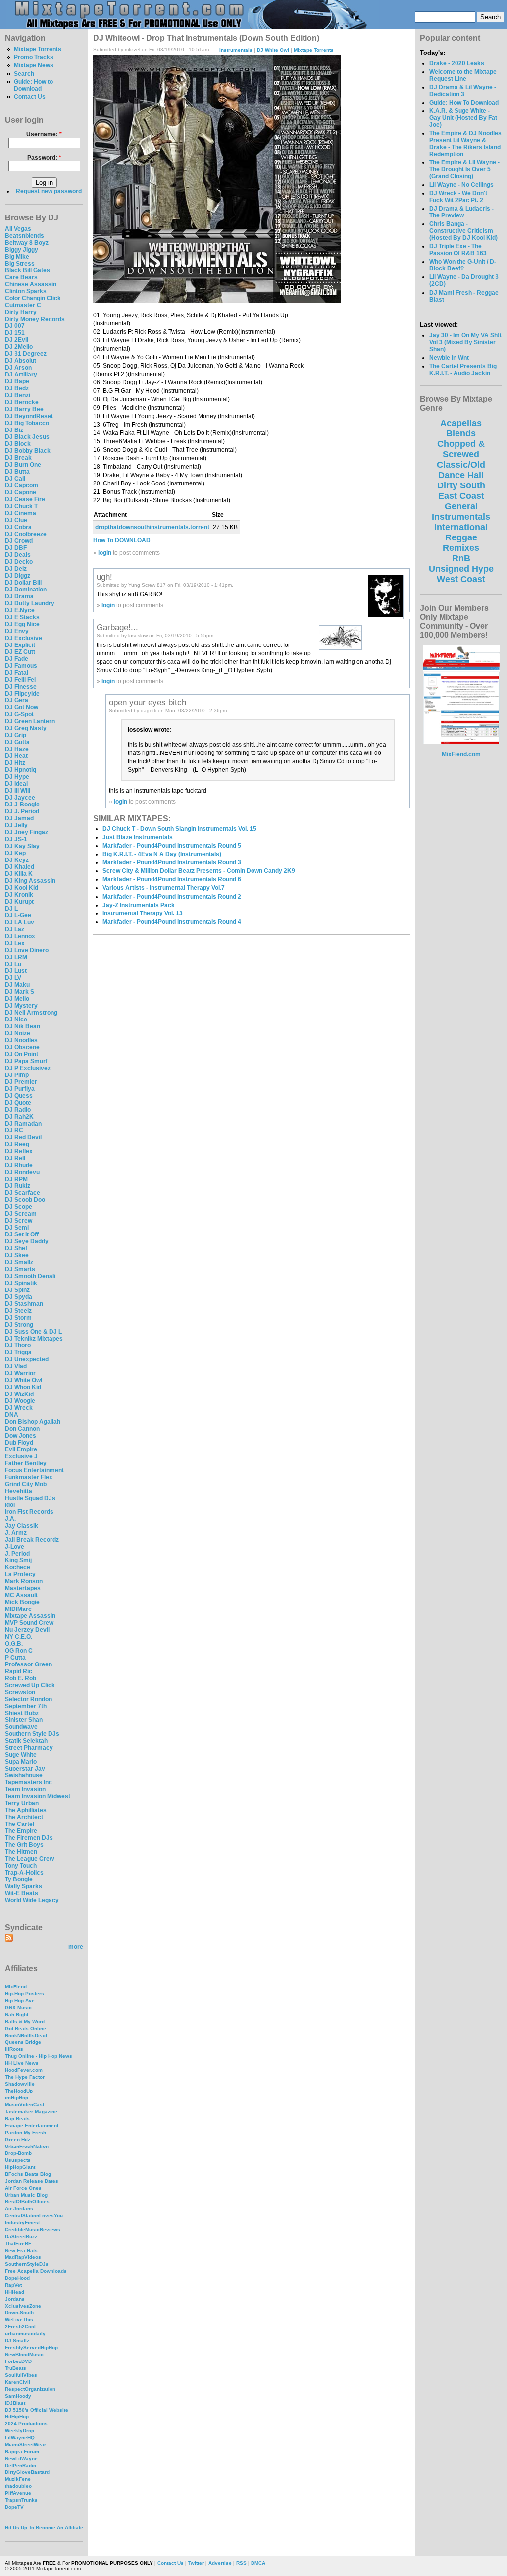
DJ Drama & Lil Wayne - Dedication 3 (463, 91)
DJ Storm (18, 1318)
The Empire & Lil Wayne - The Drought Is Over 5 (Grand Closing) (464, 169)
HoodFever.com (24, 2070)
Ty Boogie (19, 1879)
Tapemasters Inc (28, 1782)
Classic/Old (461, 465)
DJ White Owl (24, 1380)
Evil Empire (21, 1449)
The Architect (24, 1817)
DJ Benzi (18, 395)
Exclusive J (21, 1456)
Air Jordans (19, 2209)
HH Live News (22, 2063)
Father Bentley (26, 1463)
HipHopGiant (20, 2167)
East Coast (461, 496)
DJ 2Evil (17, 340)
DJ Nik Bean (23, 1026)
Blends (461, 433)
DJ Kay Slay (22, 846)
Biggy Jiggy (22, 250)
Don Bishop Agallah (33, 1422)
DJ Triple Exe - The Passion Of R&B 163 (458, 250)
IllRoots (14, 2049)
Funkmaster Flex (29, 1477)
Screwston (20, 1692)
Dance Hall (461, 475)
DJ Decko (19, 562)
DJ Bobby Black (28, 451)
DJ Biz (14, 430)
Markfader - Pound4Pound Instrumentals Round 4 (172, 922)
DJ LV (13, 978)
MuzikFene (18, 2479)
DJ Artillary (21, 375)
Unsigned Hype (461, 569)
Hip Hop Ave (20, 2001)
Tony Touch (21, 1866)
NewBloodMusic (24, 2354)
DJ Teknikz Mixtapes (34, 1339)
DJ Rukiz (18, 1186)
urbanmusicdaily (25, 2334)
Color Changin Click (33, 298)
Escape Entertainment (32, 2125)
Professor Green (28, 1664)
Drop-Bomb (18, 2153)
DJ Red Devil (23, 1137)
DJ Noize (18, 1033)
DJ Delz (16, 569)
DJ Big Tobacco (27, 423)
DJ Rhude (19, 1165)
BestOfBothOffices (27, 2202)
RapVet (13, 2285)
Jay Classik (22, 1526)
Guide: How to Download (33, 85)
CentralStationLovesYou (34, 2216)
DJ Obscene (22, 1047)
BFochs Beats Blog (28, 2174)
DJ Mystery (21, 1006)
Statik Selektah (26, 1741)
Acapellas (461, 423)
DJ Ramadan (23, 1124)
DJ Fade (17, 659)
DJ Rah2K (19, 1117)
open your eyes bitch (148, 702)
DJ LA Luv (20, 922)
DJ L (11, 909)
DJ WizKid (19, 1394)
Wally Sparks (24, 1886)
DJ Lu (13, 964)
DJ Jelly (16, 825)
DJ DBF (16, 548)
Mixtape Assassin (30, 1616)
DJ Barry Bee (24, 409)
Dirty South (461, 485)
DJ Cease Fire (25, 499)
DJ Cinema (21, 513)
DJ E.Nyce (20, 610)
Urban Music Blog (26, 2195)
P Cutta (15, 1658)
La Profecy (20, 1574)
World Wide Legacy (32, 1900)
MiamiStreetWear (25, 2444)
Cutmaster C (23, 305)
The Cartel (20, 1824)
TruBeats (16, 2368)
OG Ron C (19, 1651)
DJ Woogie (20, 1401)
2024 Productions (26, 2424)
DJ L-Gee (18, 915)
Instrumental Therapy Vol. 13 (143, 913)
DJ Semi (17, 1228)
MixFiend (16, 1987)
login (105, 553)
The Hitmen (21, 1852)
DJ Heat (16, 756)
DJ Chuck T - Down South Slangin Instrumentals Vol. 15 (179, 829)
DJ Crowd (19, 541)
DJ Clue (16, 520)
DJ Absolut (21, 361)
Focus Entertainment (34, 1470)
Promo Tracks (34, 57)
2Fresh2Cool (20, 2327)
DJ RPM (16, 1179)
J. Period (17, 1554)
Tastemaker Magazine (31, 2112)
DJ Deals (18, 555)
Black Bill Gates (27, 270)
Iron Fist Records (29, 1512)
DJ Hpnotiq (21, 770)
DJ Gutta (17, 742)
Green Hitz (18, 2139)
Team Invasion (25, 1789)
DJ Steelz (18, 1311)
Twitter (196, 2563)
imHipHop (17, 2098)
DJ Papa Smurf (26, 1061)
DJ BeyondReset (29, 416)
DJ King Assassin (30, 881)
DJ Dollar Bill (23, 583)
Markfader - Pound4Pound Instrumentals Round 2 (172, 897)
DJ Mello (17, 999)
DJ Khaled (20, 867)
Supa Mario (21, 1762)
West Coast (461, 579)
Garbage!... (117, 627)
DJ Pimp (17, 1075)
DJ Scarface (23, 1193)
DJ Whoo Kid (23, 1387)
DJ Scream (21, 1214)
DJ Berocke (22, 402)
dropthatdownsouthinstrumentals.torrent (152, 527)
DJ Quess (19, 1096)
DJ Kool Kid (22, 888)
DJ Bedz (17, 388)
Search (24, 74)
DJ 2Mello (19, 347)
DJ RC (14, 1130)
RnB (461, 558)
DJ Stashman (24, 1304)
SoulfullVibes (21, 2375)
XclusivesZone (23, 2306)
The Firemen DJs (29, 1838)
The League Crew (29, 1859)
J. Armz (16, 1533)
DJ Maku (17, 985)
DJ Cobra (18, 527)
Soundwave (21, 1727)
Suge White (21, 1755)
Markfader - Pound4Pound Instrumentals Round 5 (172, 846)
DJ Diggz (18, 576)
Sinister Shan (24, 1720)
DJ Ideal (16, 784)
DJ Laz (15, 929)
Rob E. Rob (21, 1678)
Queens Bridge (23, 2042)
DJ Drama (19, 596)
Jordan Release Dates (32, 2181)
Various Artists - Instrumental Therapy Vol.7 (164, 888)
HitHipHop (17, 2417)
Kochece (18, 1567)
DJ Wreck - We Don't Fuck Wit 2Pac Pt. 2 (458, 197)
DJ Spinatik (21, 1283)
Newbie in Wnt (449, 358)
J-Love (15, 1547)
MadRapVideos (23, 2257)
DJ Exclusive (24, 638)
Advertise (220, 2563)
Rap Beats (17, 2119)
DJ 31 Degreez (26, 354)
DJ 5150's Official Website (37, 2410)
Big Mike (17, 257)
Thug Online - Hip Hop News (39, 2056)
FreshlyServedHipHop (31, 2347)
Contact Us (30, 97)
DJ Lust (16, 971)
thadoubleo (18, 2486)
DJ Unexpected (27, 1359)
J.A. (10, 1519)
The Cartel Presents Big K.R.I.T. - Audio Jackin (463, 370)
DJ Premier (21, 1082)
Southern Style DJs (32, 1734)
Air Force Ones (23, 2188)
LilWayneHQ (20, 2438)
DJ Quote (18, 1103)
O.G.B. (14, 1644)
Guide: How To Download (464, 103)
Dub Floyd (19, 1443)
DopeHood (17, 2278)
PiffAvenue (18, 2493)
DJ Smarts (20, 1269)
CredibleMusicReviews (33, 2229)
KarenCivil (18, 2382)
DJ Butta (17, 472)
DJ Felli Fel (20, 680)
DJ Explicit (20, 645)
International (461, 527)
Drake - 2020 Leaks (457, 63)
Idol (10, 1505)
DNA (12, 1415)
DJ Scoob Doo (25, 1200)
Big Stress (20, 264)
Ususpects (18, 2160)
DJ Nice (16, 1020)
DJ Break (18, 458)
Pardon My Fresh (25, 2132)
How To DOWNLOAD (122, 540)
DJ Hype (17, 777)
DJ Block (18, 444)
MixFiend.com (461, 754)
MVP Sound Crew (29, 1623)
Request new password (49, 191)
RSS (241, 2563)
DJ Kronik (19, 895)
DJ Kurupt (19, 902)
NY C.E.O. (19, 1637)
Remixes (461, 548)
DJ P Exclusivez (28, 1068)
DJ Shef (16, 1248)
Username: (44, 134)
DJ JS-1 (16, 839)
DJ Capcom (22, 485)
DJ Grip (16, 735)
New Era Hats (21, 2250)
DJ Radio (18, 1110)
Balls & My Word (25, 2021)
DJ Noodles (21, 1040)
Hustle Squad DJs (30, 1498)
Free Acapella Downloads (36, 2271)
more (76, 1947)
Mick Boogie (22, 1602)
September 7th (26, 1706)
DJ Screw (19, 1221)
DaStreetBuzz (21, 2236)
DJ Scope (19, 1207)
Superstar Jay (25, 1769)
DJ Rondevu (22, 1172)
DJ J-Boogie (22, 805)
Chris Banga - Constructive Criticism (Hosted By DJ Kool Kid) (463, 231)
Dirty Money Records (35, 319)
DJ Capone (21, 492)
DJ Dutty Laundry (30, 603)
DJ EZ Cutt (20, 652)
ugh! (104, 577)
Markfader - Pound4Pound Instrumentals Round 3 (172, 862)
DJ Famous (21, 666)
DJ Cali (15, 479)
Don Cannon (22, 1429)
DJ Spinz (17, 1290)
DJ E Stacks (22, 617)
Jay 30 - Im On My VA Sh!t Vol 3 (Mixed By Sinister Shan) (465, 342)
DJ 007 (15, 326)
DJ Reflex (19, 1151)
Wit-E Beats (22, 1893)
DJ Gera (17, 700)
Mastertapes (23, 1588)
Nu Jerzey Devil (27, 1630)
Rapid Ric (19, 1671)
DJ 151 (15, 333)
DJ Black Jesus (27, 437)
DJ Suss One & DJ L (33, 1332)
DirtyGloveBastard (27, 2472)
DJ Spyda (19, 1297)
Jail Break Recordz (32, 1540)
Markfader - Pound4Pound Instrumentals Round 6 (172, 879)
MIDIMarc (18, 1609)
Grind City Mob (26, 1484)
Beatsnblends (25, 236)
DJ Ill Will (18, 791)
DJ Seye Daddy (27, 1241)
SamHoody (18, 2396)
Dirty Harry (21, 312)
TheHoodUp (19, 2091)
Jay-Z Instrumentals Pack (139, 905)
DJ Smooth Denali (30, 1276)
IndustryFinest (22, 2223)
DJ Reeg (17, 1144)
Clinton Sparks (26, 291)
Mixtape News (34, 65)
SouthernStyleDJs (27, 2264)
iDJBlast (15, 2403)
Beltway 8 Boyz (27, 243)
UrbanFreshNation (27, 2146)
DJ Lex (15, 943)
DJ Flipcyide (22, 694)
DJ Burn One (23, 465)
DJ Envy (17, 631)
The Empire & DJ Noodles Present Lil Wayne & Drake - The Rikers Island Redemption (465, 144)
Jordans (15, 2299)
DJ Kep (15, 853)
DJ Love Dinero (27, 950)
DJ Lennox (20, 936)
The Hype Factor (25, 2077)
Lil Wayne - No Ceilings (461, 185)
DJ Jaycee (20, 798)
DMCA (258, 2563)
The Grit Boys (24, 1845)
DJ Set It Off (22, 1234)
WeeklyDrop (20, 2431)
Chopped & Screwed (461, 449)
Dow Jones (21, 1436)
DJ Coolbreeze (26, 534)
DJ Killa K (19, 874)
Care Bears (21, 277)
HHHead (15, 2292)
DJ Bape (17, 381)
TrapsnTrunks (21, 2500)
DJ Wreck (19, 1408)
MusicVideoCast (25, 2105)
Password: (44, 158)
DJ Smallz (19, 1262)
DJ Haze (17, 749)
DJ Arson (18, 368)
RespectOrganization (30, 2389)
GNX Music (18, 2008)
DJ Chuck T (21, 506)
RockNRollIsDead (26, 2035)
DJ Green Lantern (30, 721)
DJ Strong (19, 1325)
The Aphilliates (26, 1810)
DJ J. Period (22, 811)
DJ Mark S (20, 992)
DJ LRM (16, 957)
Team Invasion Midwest (38, 1796)
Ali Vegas (18, 229)
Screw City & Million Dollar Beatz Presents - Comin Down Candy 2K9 (199, 871)
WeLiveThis (19, 2320)
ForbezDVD (18, 2361)
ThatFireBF (18, 2243)
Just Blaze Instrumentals (138, 837)
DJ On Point (22, 1054)
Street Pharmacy (29, 1748)
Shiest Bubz (22, 1713)
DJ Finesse (21, 687)
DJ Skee (17, 1255)
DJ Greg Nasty (26, 728)
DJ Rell (15, 1158)
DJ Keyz (17, 860)
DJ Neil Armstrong (31, 1013)
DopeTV (14, 2507)
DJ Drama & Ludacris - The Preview (461, 212)
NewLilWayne (21, 2458)
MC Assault (21, 1595)
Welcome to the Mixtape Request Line (463, 75)
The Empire (21, 1831)
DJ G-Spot (19, 714)
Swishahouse (24, 1775)
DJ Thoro (18, 1345)
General (461, 506)
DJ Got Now (22, 707)
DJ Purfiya (20, 1089)
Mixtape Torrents (38, 49)
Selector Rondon (28, 1699)
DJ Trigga (18, 1352)
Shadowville (20, 2084)
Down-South (19, 2313)
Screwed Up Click (30, 1685)
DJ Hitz (15, 763)
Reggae (461, 537)
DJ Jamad (19, 818)
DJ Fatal (17, 673)
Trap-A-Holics (24, 1873)
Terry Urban (22, 1803)
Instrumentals (236, 49)
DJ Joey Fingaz (26, 832)
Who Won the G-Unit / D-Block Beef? (463, 265)
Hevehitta (19, 1491)
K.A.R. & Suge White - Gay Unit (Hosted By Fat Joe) (463, 118)
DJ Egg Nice (22, 624)
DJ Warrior (20, 1373)
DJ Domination (26, 590)
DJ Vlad (16, 1366)
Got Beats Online (25, 2028)
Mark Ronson (24, 1581)
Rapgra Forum (22, 2451)
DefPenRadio (21, 2465)
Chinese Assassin (31, 284)
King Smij (18, 1560)
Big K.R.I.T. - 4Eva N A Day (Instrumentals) (162, 854)
